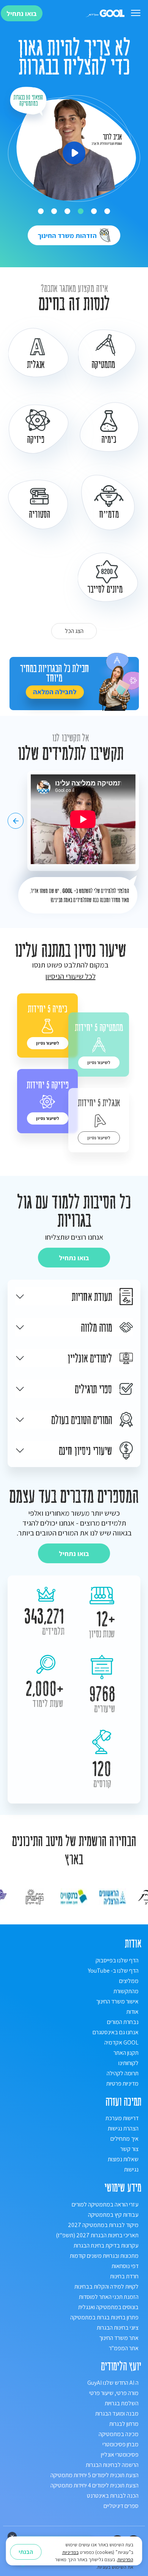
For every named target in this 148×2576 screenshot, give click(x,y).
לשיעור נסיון (99, 1062)
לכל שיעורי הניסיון (70, 976)
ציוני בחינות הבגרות (118, 2328)
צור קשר (129, 2149)
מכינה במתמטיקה (119, 2434)
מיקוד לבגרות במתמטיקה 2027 (103, 2225)
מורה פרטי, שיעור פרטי (114, 2393)
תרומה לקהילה (123, 2073)
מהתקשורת (126, 1991)
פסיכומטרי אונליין (120, 2455)
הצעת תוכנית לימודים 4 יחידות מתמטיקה (94, 2485)
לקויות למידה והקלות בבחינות (106, 2287)
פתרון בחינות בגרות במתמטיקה (104, 2317)
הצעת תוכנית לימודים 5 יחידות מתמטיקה (94, 2475)
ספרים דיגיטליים (121, 2506)
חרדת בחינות (124, 2276)
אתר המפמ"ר (124, 2348)
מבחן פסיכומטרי (120, 2444)
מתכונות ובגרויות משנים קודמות (104, 2256)
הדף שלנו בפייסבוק (117, 1960)
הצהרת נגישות (123, 2128)
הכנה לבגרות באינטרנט (113, 2496)
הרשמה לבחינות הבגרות (112, 2465)
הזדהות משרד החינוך (69, 236)
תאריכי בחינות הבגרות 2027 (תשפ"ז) (97, 2235)
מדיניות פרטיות (122, 2083)
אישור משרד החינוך (117, 2001)
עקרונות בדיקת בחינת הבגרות (106, 2245)
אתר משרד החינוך (119, 2338)
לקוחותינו (128, 2063)
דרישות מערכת (122, 2118)
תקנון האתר (126, 2053)
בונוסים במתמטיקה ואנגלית (108, 2307)
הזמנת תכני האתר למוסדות (109, 2297)
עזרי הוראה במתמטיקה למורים (105, 2204)
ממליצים (129, 1981)
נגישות (131, 2169)
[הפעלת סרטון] (74, 153)
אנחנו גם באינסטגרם (116, 2032)
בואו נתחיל (22, 13)
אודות (132, 2012)
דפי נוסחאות (125, 2266)
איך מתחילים (124, 2139)
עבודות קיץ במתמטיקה (113, 2215)
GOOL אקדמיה (121, 2042)
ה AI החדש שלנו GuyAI (113, 2383)
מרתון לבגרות (124, 2424)
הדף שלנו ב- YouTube (113, 1971)
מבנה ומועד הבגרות (117, 2413)
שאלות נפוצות (123, 2159)
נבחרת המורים (123, 2022)
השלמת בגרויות (122, 2403)
